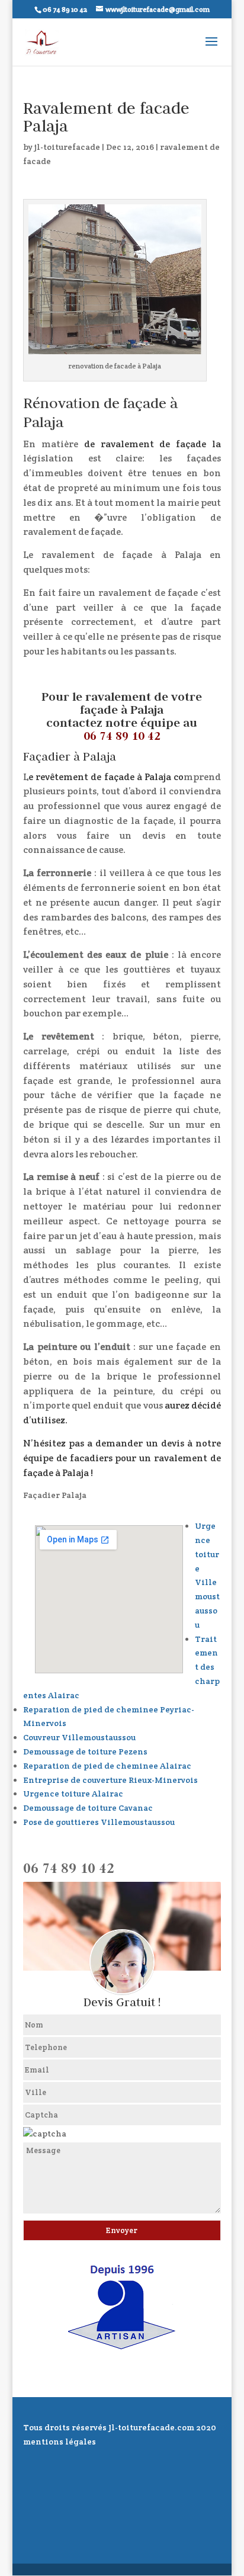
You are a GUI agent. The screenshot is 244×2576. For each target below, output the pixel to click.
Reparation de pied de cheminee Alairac (107, 1766)
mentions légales (60, 2442)
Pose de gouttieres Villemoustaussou (99, 1822)
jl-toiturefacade (67, 147)
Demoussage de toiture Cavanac (88, 1808)
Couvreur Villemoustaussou (79, 1737)
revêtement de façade (86, 777)
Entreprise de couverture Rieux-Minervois (110, 1780)
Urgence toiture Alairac (73, 1794)
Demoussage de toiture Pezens (85, 1751)
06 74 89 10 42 (122, 736)
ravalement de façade (154, 444)
